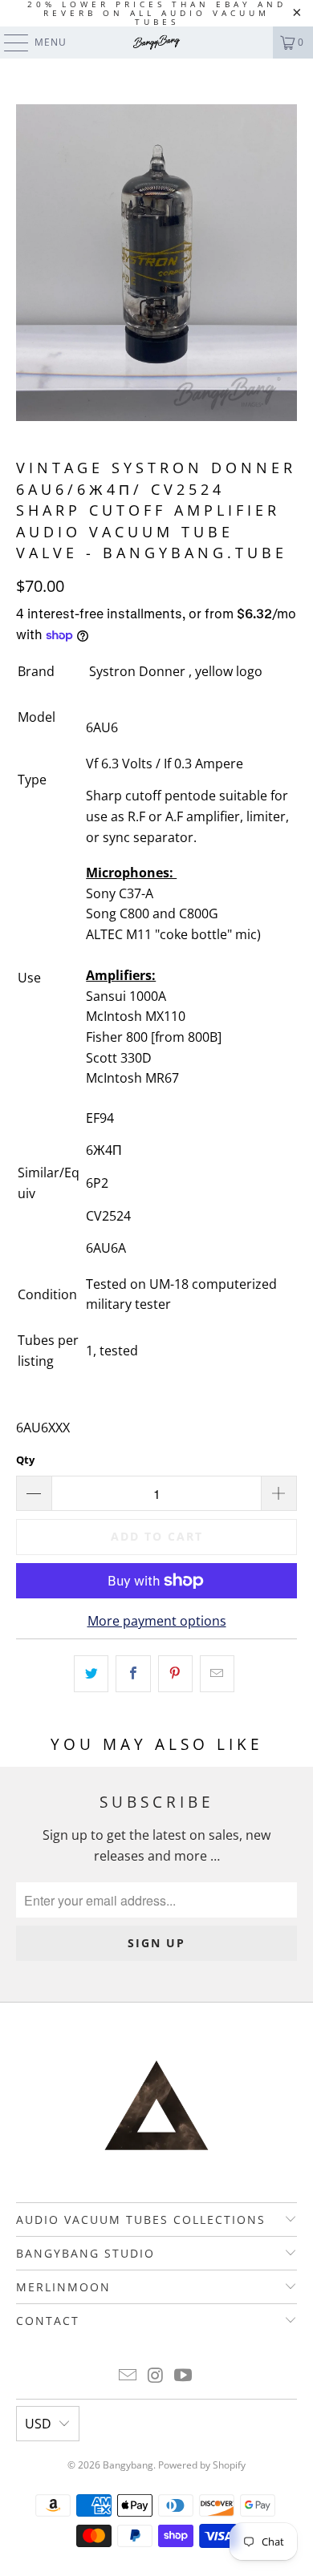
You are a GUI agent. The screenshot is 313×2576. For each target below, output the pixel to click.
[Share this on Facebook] (133, 1674)
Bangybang (128, 2465)
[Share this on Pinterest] (175, 1674)
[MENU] (8, 43)
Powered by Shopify (202, 2465)
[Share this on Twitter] (91, 1674)
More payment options (157, 1621)
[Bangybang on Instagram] (156, 2376)
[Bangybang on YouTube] (184, 2376)
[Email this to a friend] (217, 1674)
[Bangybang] (157, 43)
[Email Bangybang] (128, 2376)
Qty (25, 1460)
